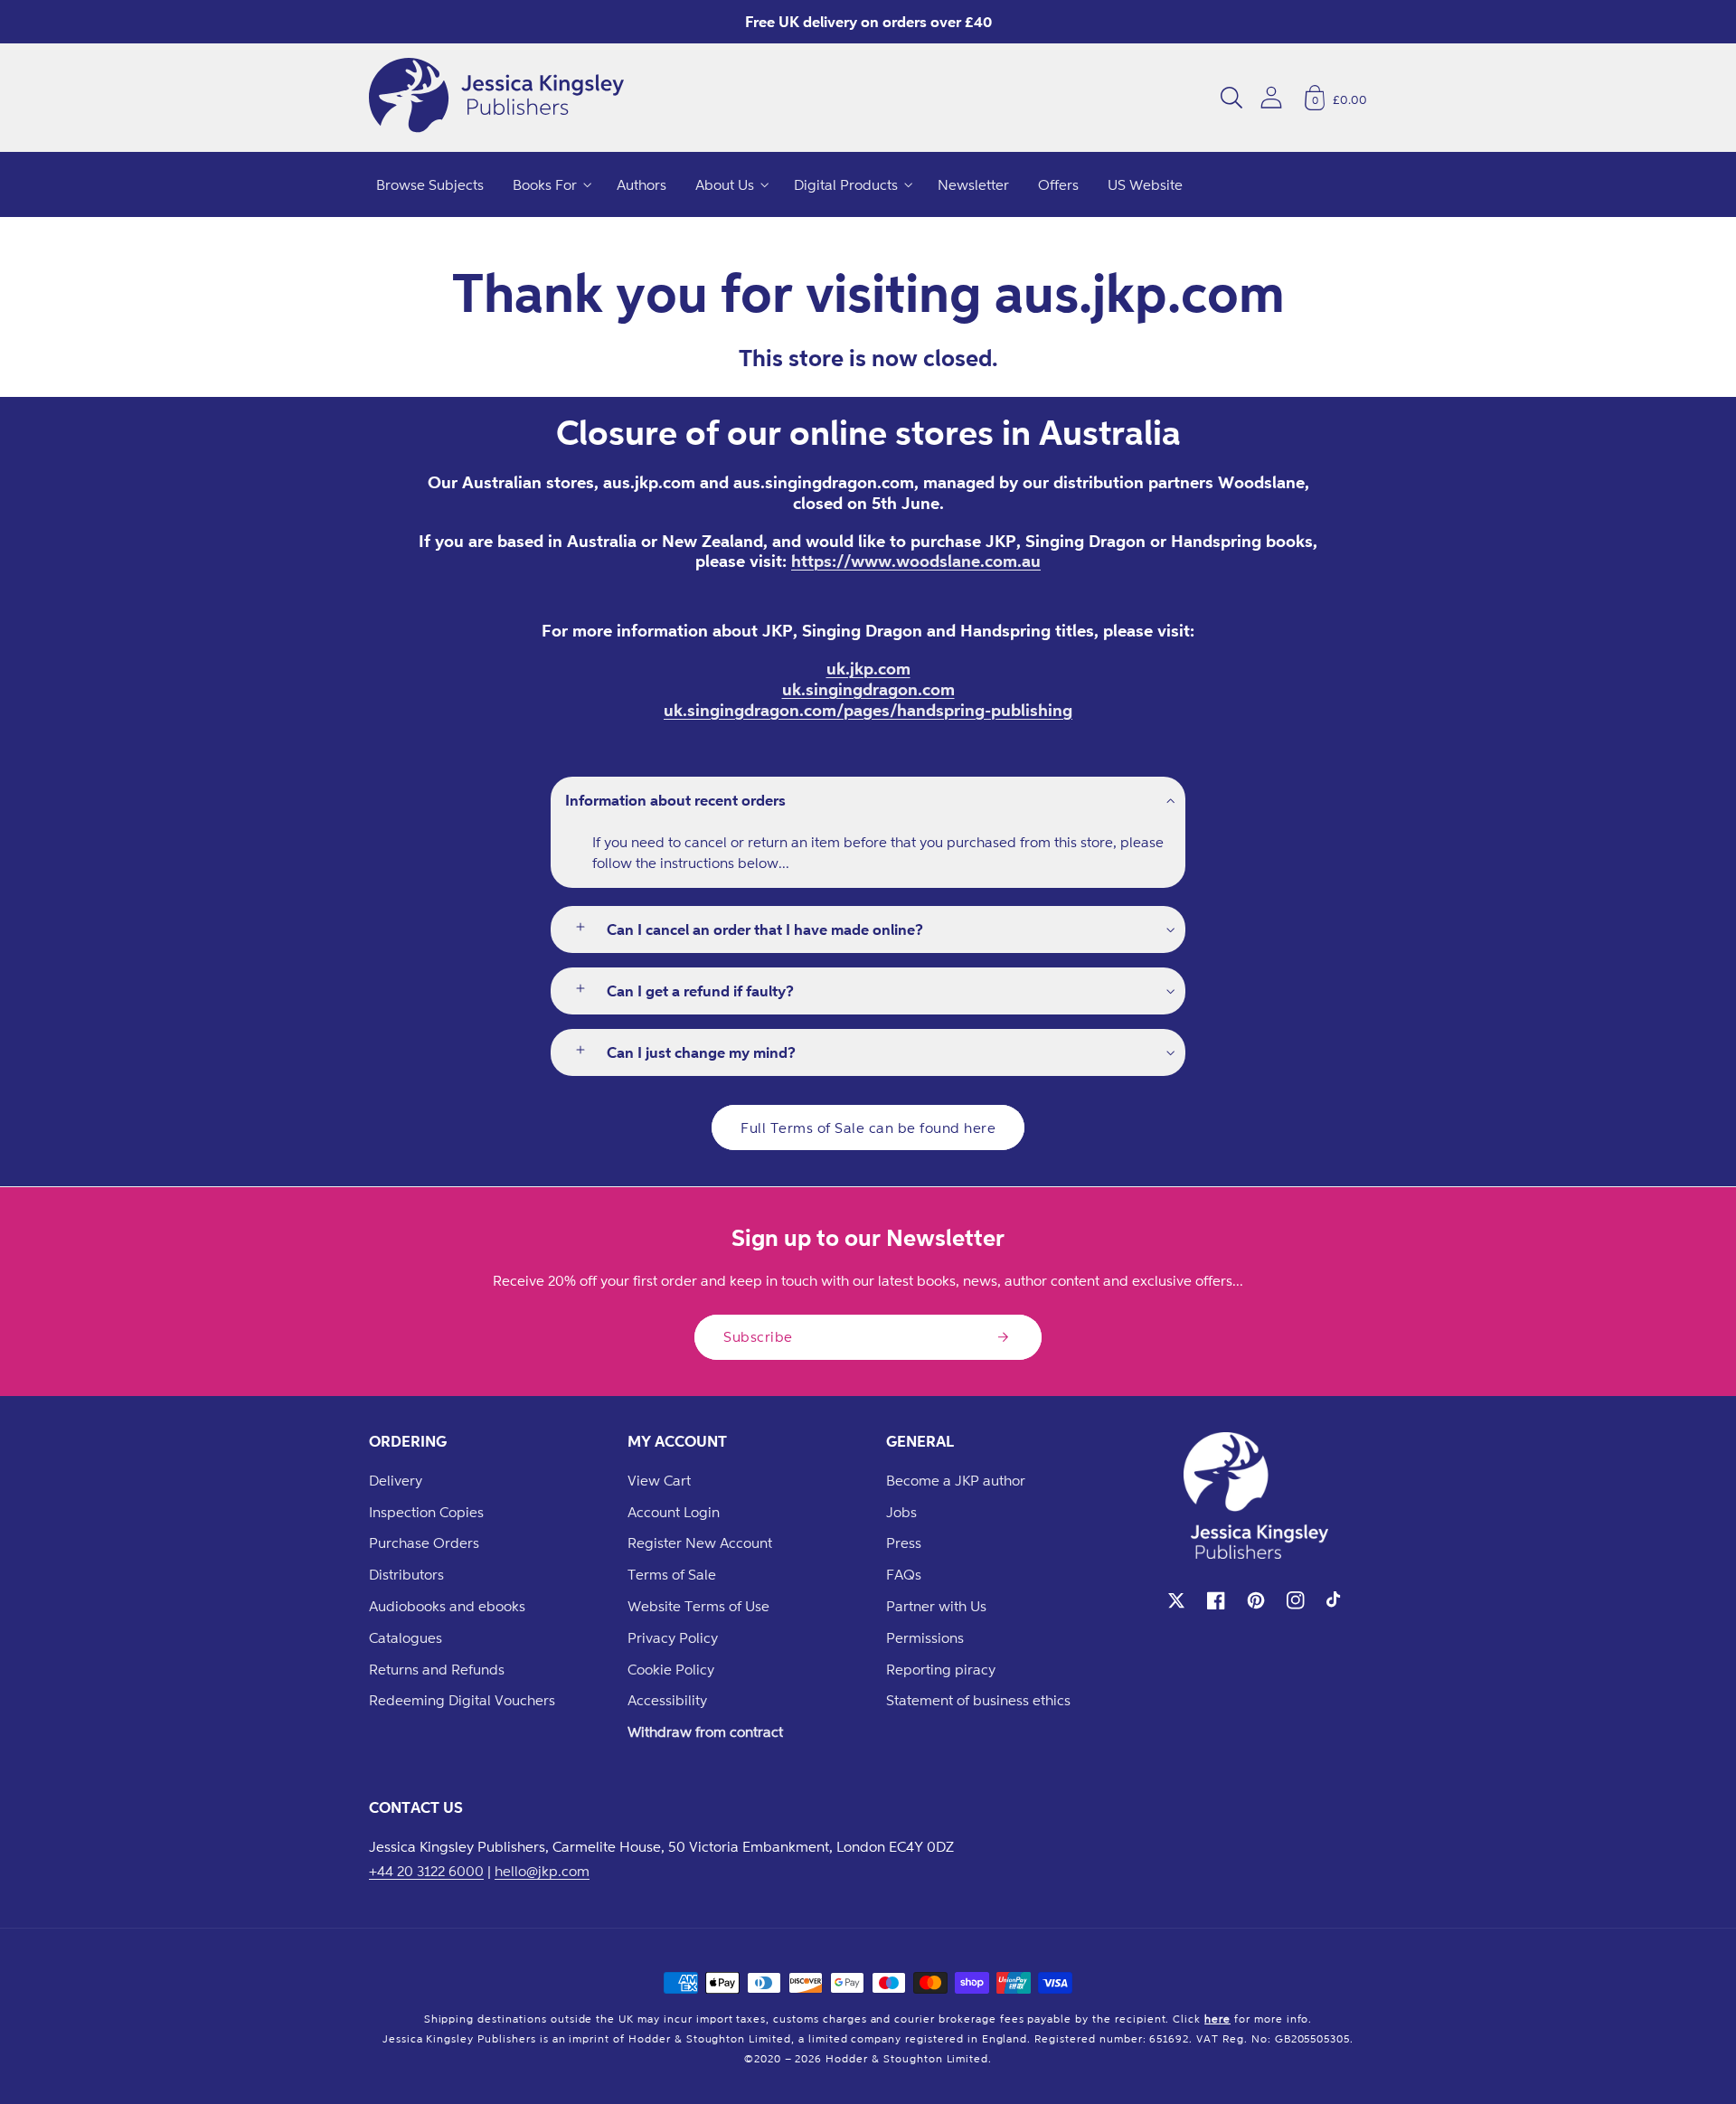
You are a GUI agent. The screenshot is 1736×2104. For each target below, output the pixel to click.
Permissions (925, 1637)
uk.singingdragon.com (868, 689)
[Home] (496, 98)
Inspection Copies (426, 1512)
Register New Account (700, 1543)
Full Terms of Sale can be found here (868, 1127)
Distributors (406, 1574)
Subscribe (758, 1336)
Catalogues (406, 1637)
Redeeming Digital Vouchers (462, 1700)
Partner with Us (936, 1606)
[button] (1231, 98)
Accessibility (667, 1700)
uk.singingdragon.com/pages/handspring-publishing (868, 710)
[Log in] (1271, 97)
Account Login (674, 1512)
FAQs (904, 1574)
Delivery (396, 1480)
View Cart (659, 1480)
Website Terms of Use (698, 1606)
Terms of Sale (672, 1574)
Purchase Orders (424, 1543)
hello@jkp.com (542, 1871)
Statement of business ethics (978, 1700)
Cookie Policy (671, 1669)
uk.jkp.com (868, 668)
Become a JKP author (956, 1480)
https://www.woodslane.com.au (916, 561)
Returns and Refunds (437, 1669)
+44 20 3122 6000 (426, 1871)
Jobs (901, 1512)
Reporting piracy (941, 1669)
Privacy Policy (673, 1637)
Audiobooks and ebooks (447, 1606)
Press (904, 1543)
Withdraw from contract (705, 1731)
